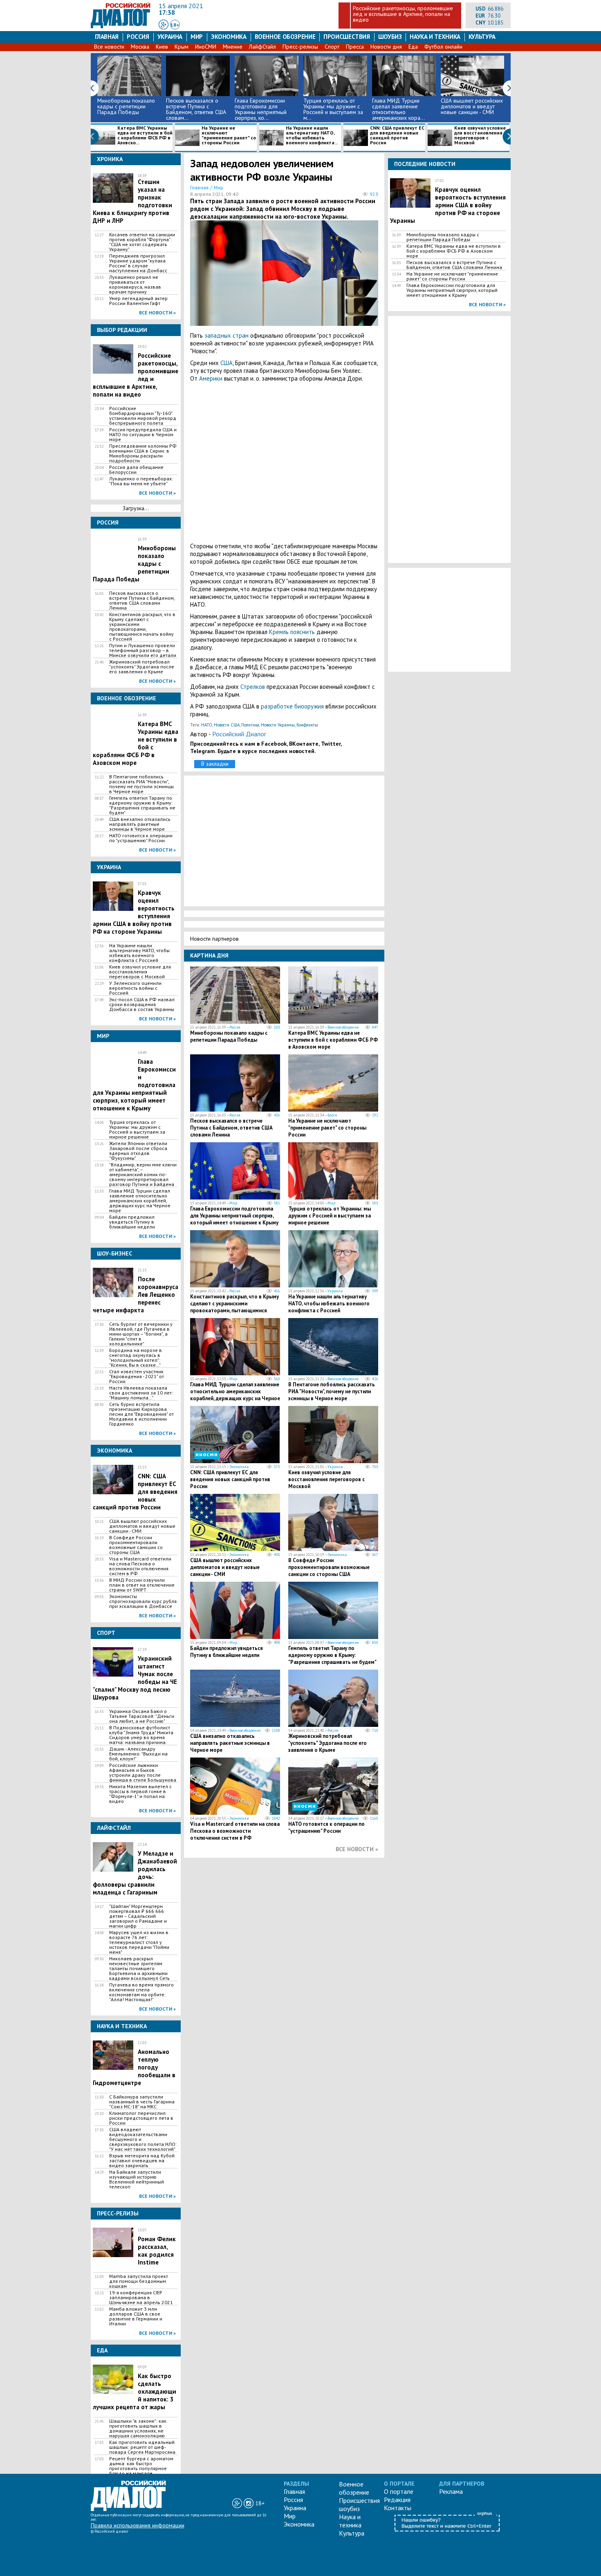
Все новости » (157, 313)
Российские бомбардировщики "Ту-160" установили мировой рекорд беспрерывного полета (143, 416)
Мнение (233, 47)
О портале (399, 2491)
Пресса (355, 47)
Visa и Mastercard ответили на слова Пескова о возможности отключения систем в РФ (140, 1566)
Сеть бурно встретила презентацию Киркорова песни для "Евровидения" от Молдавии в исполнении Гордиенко (141, 1414)
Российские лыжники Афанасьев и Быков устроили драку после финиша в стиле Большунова (143, 1773)
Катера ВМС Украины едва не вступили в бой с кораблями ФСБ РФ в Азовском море (333, 1040)
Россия (138, 37)
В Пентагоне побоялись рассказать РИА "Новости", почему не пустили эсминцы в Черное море (141, 784)
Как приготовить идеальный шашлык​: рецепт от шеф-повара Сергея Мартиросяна (142, 2447)
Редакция (397, 2500)
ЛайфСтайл (262, 47)
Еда (413, 47)
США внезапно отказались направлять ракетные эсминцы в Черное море (140, 824)
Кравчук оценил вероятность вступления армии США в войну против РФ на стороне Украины (448, 205)
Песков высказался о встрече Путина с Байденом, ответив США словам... (196, 109)
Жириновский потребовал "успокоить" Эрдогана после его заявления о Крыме (142, 667)
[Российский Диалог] (121, 26)
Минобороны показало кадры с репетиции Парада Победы (126, 106)
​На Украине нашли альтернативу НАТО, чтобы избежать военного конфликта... (312, 136)
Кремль (279, 632)
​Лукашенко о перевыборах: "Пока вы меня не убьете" (141, 481)
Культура (482, 37)
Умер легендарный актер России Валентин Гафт (138, 301)
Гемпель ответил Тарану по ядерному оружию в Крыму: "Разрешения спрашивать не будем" (142, 805)
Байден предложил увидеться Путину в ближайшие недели (132, 1222)
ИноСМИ (206, 47)
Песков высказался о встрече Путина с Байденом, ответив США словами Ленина (142, 601)
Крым (182, 47)
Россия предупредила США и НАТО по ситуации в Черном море (143, 435)
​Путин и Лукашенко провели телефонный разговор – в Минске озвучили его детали (143, 650)
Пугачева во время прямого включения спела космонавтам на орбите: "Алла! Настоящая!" (141, 1992)
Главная (107, 37)
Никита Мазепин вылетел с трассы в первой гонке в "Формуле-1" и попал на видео (140, 1794)
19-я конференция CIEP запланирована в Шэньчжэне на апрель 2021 (141, 2298)
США (226, 363)
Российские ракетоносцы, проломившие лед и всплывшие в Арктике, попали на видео (403, 14)
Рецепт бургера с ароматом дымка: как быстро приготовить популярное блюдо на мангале (141, 2466)
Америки (211, 378)
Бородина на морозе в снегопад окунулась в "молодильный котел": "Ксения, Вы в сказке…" (136, 1358)
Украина (170, 37)
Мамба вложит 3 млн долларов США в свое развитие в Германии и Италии (136, 2316)
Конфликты (307, 725)
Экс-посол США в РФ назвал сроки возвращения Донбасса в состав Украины (142, 1004)
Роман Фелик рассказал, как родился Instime (157, 2251)
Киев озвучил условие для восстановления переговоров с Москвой (480, 136)
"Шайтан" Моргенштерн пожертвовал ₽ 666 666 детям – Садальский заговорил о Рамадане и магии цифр (138, 1916)
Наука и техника (435, 37)
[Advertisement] (284, 462)
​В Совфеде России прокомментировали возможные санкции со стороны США (136, 1545)
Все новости (109, 47)
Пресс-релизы (300, 47)
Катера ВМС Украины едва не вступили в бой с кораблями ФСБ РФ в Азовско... (145, 136)
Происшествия (347, 37)
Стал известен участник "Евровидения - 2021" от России (137, 1377)
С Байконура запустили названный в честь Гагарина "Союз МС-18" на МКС (142, 2102)
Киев (162, 47)
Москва (140, 47)
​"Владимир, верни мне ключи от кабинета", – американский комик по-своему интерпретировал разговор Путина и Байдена (143, 1175)
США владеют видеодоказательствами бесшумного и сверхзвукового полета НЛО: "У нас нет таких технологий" (143, 2139)
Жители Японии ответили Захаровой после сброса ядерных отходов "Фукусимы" (138, 1151)
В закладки (215, 764)
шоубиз (390, 37)
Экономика (229, 37)
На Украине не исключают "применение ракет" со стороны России (229, 136)
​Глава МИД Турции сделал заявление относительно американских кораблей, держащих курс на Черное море (140, 1201)
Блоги (332, 1115)
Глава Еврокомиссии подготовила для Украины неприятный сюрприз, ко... (261, 109)
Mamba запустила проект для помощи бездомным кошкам (139, 2281)
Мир (197, 37)
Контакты (398, 2508)
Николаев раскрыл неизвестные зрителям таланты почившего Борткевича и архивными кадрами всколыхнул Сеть (139, 1968)
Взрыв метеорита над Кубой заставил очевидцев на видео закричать (142, 2161)
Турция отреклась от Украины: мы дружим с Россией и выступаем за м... (333, 109)
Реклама (451, 2491)
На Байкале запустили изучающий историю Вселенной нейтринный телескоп (137, 2179)
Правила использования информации (138, 2525)
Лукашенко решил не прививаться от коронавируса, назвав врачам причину (135, 285)
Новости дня (386, 47)
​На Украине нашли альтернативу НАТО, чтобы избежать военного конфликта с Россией (139, 953)
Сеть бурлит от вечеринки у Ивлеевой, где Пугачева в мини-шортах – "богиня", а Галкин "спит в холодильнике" (141, 1334)
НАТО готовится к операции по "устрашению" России (141, 838)
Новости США (227, 725)
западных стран (226, 335)
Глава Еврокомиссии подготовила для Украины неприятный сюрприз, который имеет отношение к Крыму (234, 1216)
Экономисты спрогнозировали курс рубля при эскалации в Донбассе (143, 1601)
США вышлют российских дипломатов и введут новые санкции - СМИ (472, 106)
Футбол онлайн (443, 47)
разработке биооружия (292, 706)
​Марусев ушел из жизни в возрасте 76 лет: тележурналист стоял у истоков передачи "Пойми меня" (139, 1942)
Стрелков (253, 687)
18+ (175, 25)
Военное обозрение (285, 37)
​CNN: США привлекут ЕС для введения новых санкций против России (397, 136)
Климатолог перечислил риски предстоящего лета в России (141, 2118)
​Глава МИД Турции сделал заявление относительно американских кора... (398, 109)
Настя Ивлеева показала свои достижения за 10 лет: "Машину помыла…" (141, 1393)
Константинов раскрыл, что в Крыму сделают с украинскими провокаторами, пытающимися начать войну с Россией (142, 627)
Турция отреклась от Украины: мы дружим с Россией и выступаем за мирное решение (137, 1130)
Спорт (332, 47)
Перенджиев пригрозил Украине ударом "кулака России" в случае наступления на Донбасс (138, 263)
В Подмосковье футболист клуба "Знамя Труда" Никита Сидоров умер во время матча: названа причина (141, 1735)
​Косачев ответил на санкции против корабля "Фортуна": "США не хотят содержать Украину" (142, 242)
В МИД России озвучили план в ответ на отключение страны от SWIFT (142, 1585)
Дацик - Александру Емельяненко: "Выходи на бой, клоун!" (138, 1754)
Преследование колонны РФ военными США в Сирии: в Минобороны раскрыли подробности (143, 453)
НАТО (207, 725)
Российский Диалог (239, 734)
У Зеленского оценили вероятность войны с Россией (135, 988)
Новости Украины (278, 725)
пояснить (303, 632)
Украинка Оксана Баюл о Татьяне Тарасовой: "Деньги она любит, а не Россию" (142, 1716)
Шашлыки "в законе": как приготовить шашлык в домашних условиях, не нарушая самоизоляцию (138, 2428)
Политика (250, 725)
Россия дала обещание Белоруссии (136, 470)
